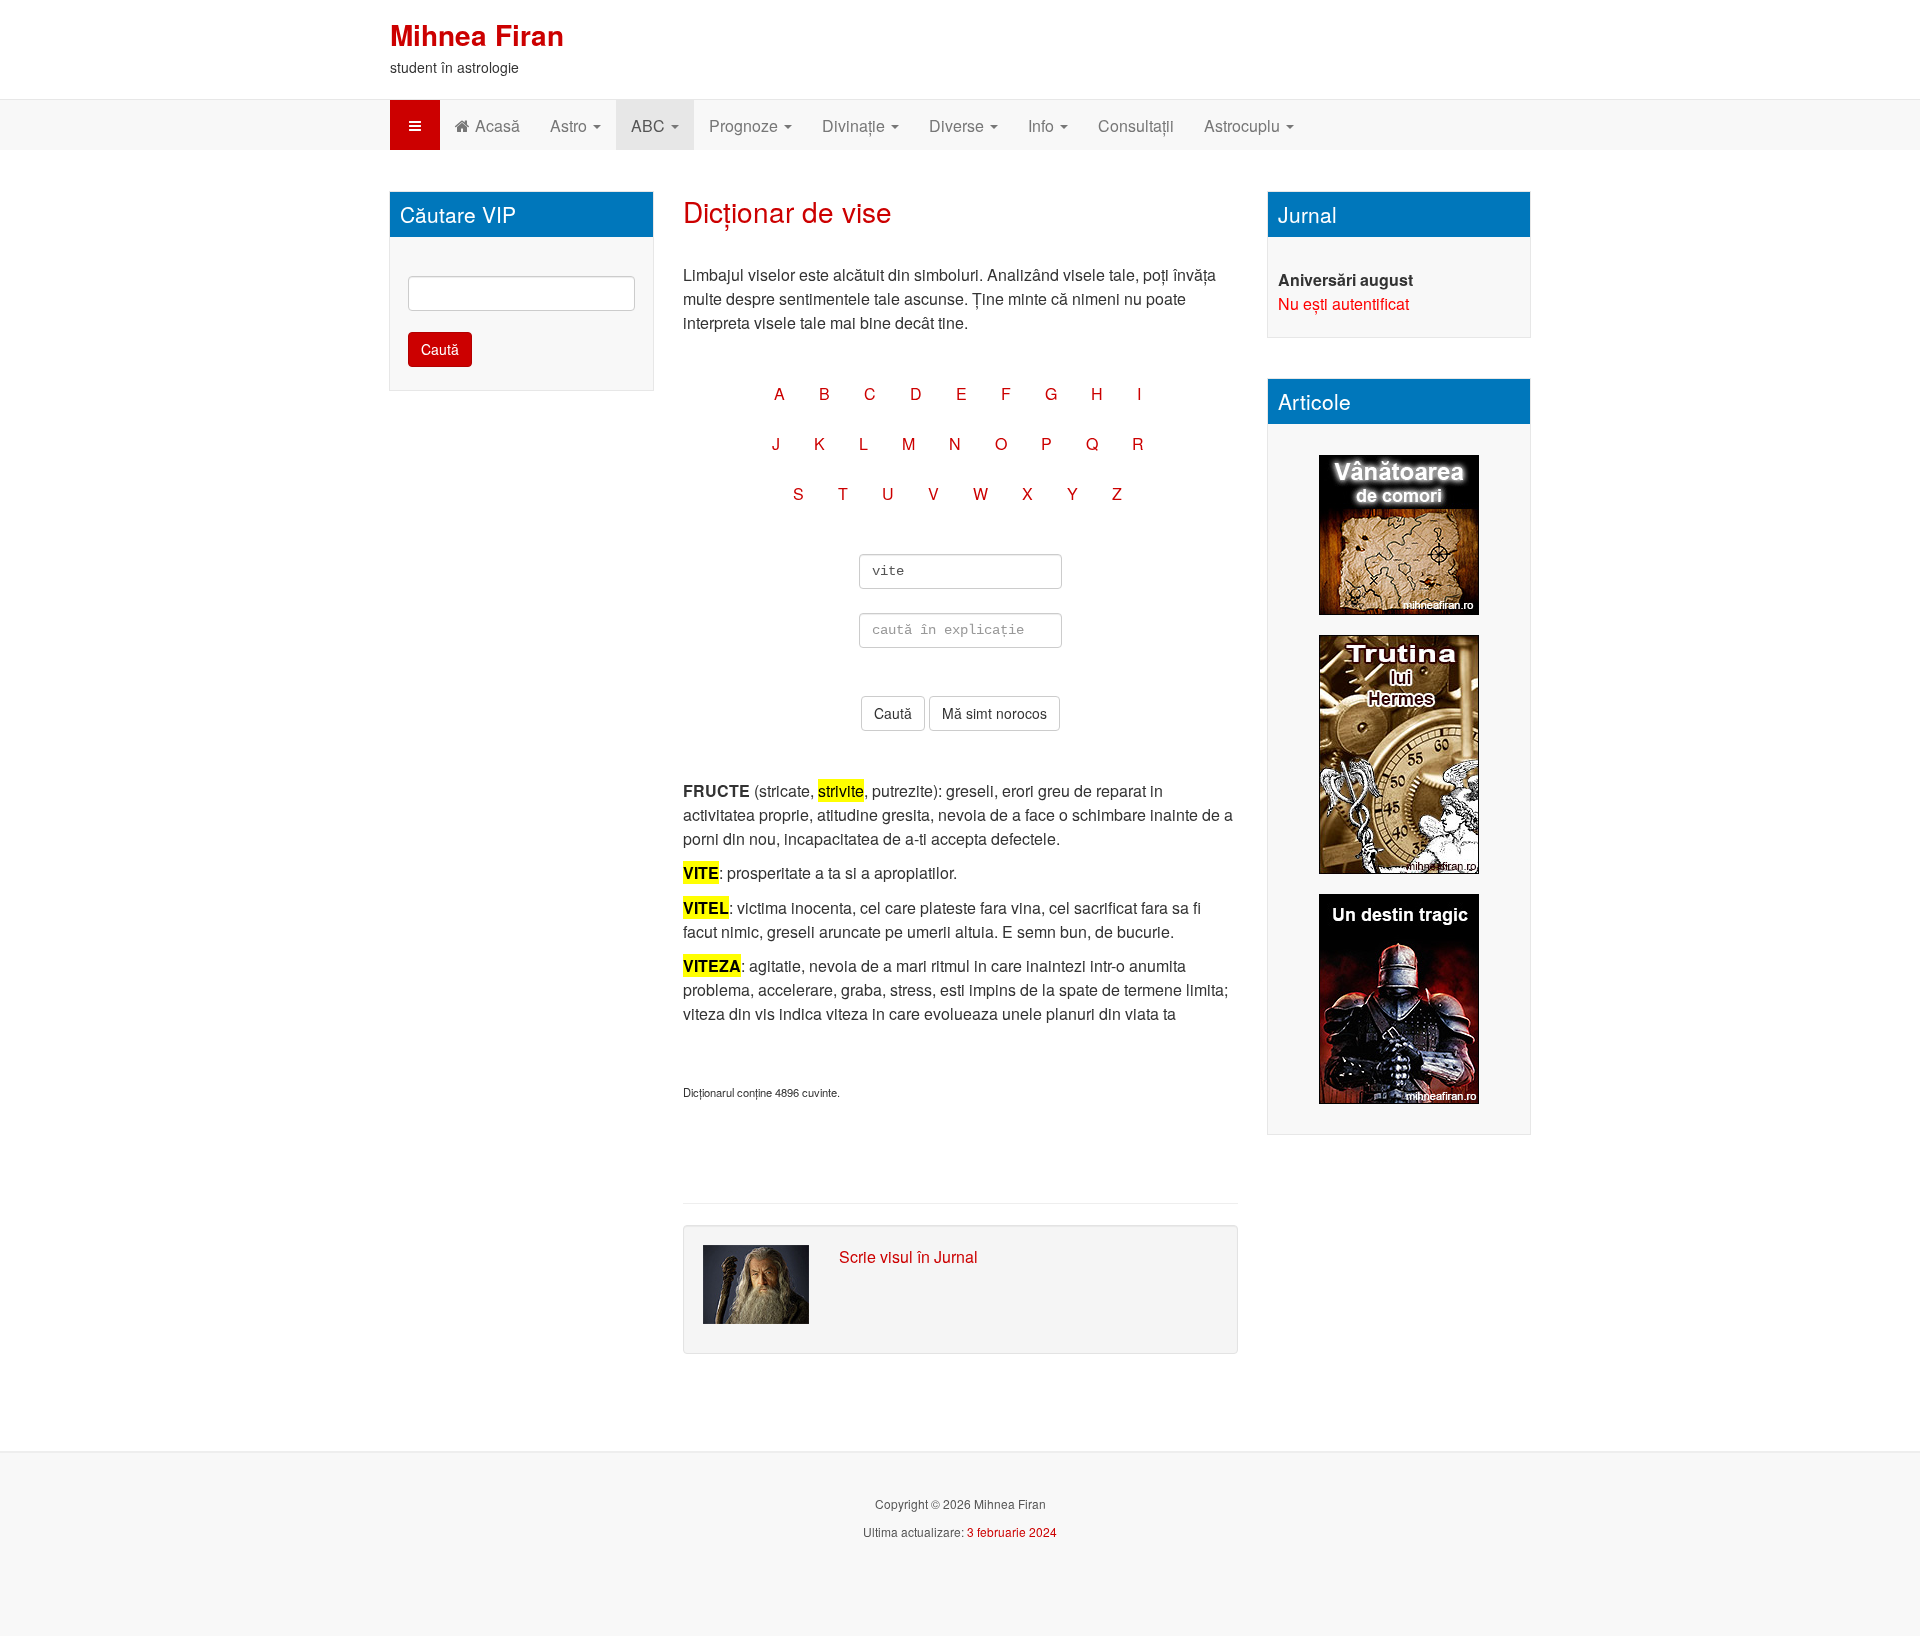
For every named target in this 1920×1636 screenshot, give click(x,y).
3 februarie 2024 (1012, 1531)
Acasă (497, 125)
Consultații (1136, 125)
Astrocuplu (1244, 125)
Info (1043, 125)
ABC (650, 125)
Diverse (958, 125)
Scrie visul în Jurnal (908, 1256)
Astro (570, 125)
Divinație (855, 125)
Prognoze (745, 125)
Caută (440, 349)
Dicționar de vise (787, 211)
